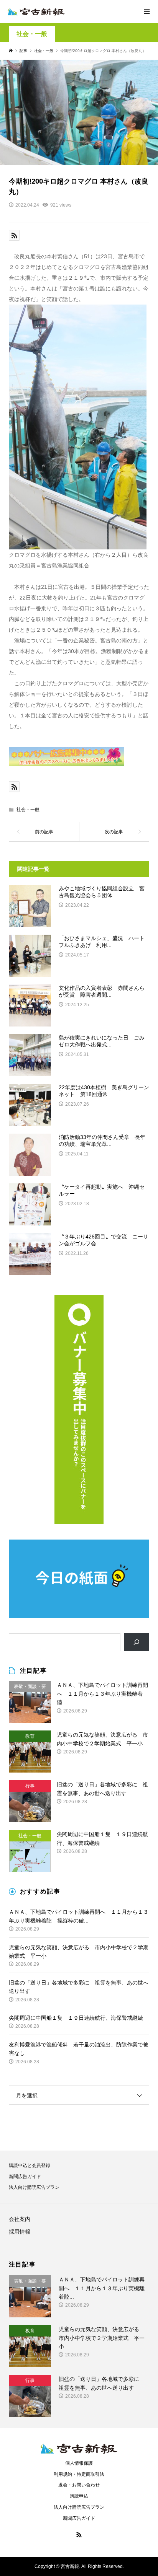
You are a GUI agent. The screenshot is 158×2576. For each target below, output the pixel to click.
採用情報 (20, 2232)
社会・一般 (32, 34)
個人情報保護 (79, 2463)
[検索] (137, 1642)
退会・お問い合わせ (79, 2485)
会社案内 (20, 2219)
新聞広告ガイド (25, 2177)
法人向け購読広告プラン (34, 2187)
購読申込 (79, 2496)
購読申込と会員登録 (30, 2165)
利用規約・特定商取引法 (79, 2474)
